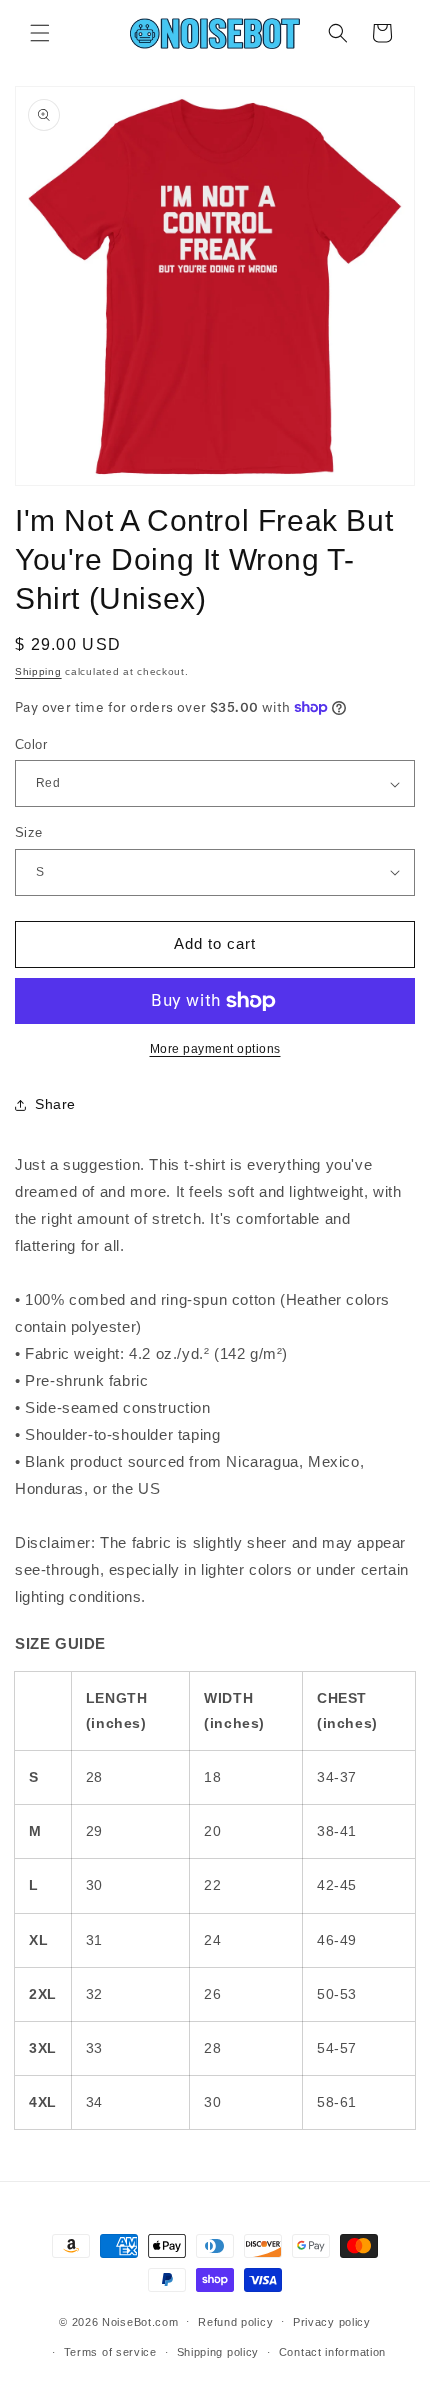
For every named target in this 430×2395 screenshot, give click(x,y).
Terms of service (110, 2352)
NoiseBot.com (140, 2321)
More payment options (215, 1049)
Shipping (38, 671)
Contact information (332, 2352)
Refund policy (235, 2322)
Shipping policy (218, 2352)
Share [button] (55, 1104)
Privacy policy (332, 2322)
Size (29, 832)
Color (31, 744)
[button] (40, 33)
